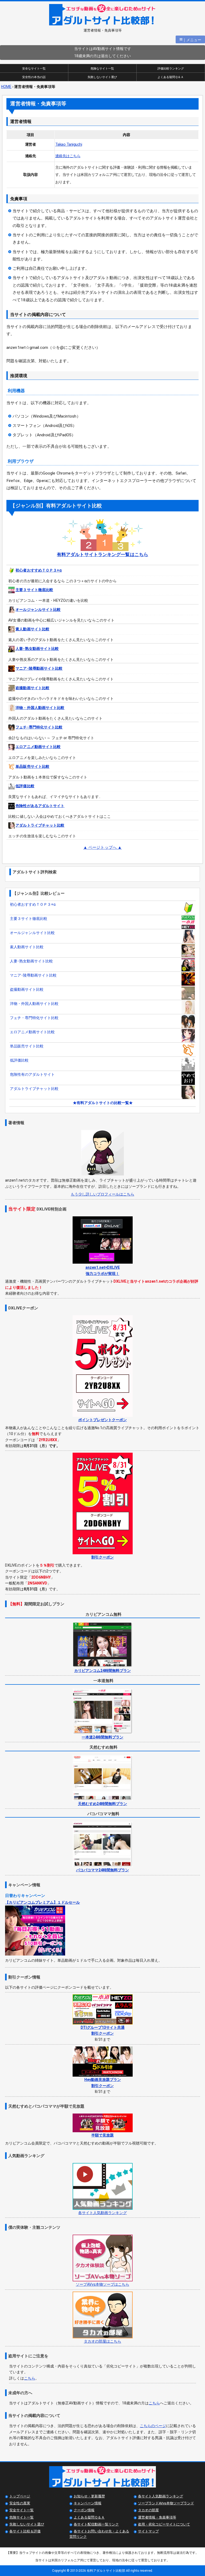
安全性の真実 (20, 2503)
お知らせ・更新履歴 (89, 2496)
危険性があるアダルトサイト (40, 806)
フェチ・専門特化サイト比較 (34, 1018)
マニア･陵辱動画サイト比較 (39, 668)
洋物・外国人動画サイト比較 (40, 708)
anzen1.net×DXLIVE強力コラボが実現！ (103, 1270)
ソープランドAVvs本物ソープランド (166, 2503)
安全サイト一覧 (21, 2510)
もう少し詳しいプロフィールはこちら (102, 1194)
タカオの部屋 (148, 2510)
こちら (30, 2378)
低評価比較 (25, 786)
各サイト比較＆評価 (25, 2531)
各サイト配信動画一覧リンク (96, 2524)
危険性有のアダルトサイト (32, 1074)
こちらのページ (153, 2426)
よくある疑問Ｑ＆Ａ (171, 77)
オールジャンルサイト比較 (38, 610)
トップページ (20, 2496)
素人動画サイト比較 (32, 629)
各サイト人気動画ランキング (161, 2496)
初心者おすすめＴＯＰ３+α (39, 570)
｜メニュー (190, 39)
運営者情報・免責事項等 (157, 2517)
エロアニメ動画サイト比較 (38, 747)
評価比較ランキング (171, 69)
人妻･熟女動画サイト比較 (37, 649)
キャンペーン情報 (88, 2503)
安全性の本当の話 (34, 77)
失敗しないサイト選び (102, 77)
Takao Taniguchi (69, 144)
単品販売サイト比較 (32, 766)
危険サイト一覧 (21, 2517)
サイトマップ (148, 2531)
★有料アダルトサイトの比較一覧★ (103, 1103)
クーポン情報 (84, 2510)
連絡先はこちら (68, 156)
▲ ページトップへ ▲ (102, 847)
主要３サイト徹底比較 (34, 590)
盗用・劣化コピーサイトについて (164, 2524)
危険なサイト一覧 (102, 69)
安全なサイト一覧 (34, 69)
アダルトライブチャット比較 (40, 825)
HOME (6, 87)
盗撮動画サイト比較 (32, 688)
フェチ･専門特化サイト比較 (39, 727)
